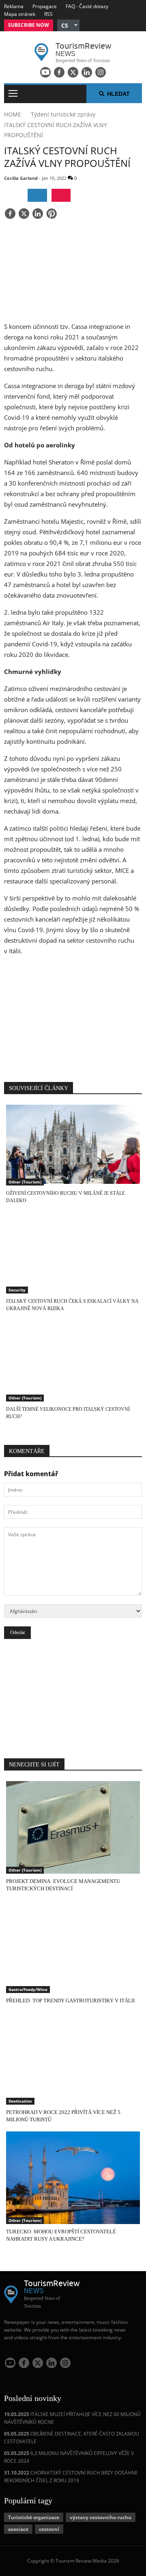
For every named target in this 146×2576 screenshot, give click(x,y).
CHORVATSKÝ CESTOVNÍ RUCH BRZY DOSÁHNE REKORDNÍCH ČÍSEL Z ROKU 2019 (71, 2477)
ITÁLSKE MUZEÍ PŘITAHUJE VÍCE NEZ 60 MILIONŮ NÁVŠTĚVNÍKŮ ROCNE (72, 2418)
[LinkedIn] (87, 72)
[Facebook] (59, 72)
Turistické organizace (34, 2517)
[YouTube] (45, 72)
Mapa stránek (20, 14)
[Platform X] (73, 72)
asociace (18, 2529)
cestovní (49, 2529)
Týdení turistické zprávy (63, 114)
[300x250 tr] (73, 1014)
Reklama (14, 6)
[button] (68, 25)
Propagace (45, 6)
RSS (48, 14)
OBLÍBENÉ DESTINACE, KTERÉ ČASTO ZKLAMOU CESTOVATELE (72, 2438)
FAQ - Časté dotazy (87, 6)
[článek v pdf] (61, 195)
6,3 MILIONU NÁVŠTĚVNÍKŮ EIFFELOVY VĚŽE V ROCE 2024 (69, 2457)
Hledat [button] (118, 94)
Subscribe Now (29, 25)
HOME (13, 114)
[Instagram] (101, 72)
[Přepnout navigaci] (13, 94)
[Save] (52, 214)
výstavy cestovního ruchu (101, 2517)
